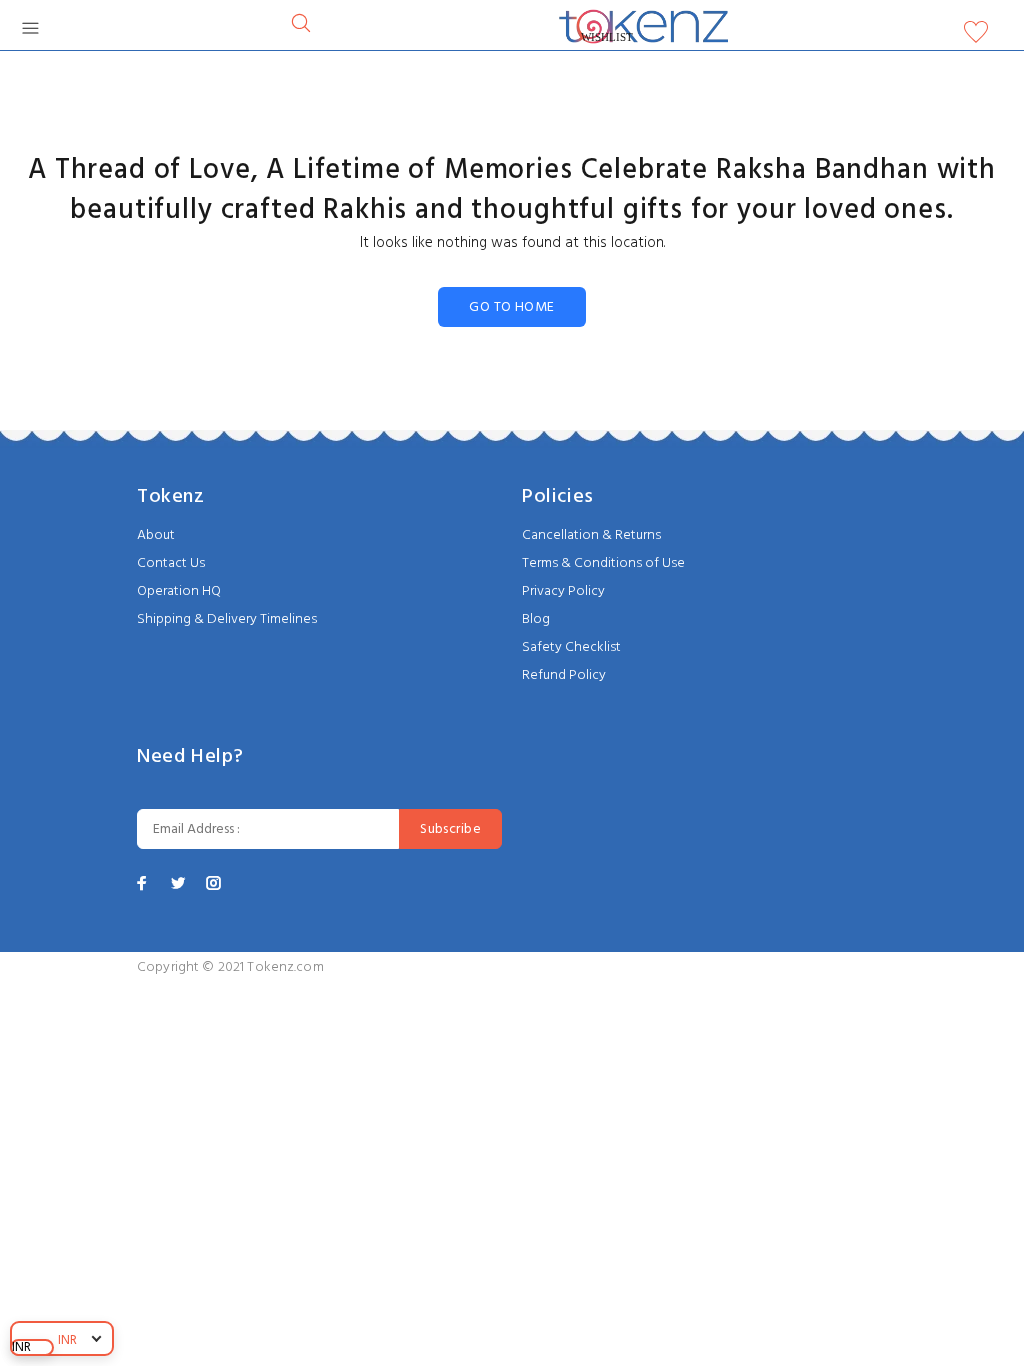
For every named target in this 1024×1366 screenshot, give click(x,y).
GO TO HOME (511, 307)
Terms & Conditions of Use (603, 563)
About (156, 535)
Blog (536, 619)
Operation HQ (179, 591)
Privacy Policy (563, 591)
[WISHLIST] (976, 37)
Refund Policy (564, 675)
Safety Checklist (571, 647)
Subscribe (450, 829)
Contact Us (171, 563)
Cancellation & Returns (591, 535)
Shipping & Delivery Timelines (227, 619)
